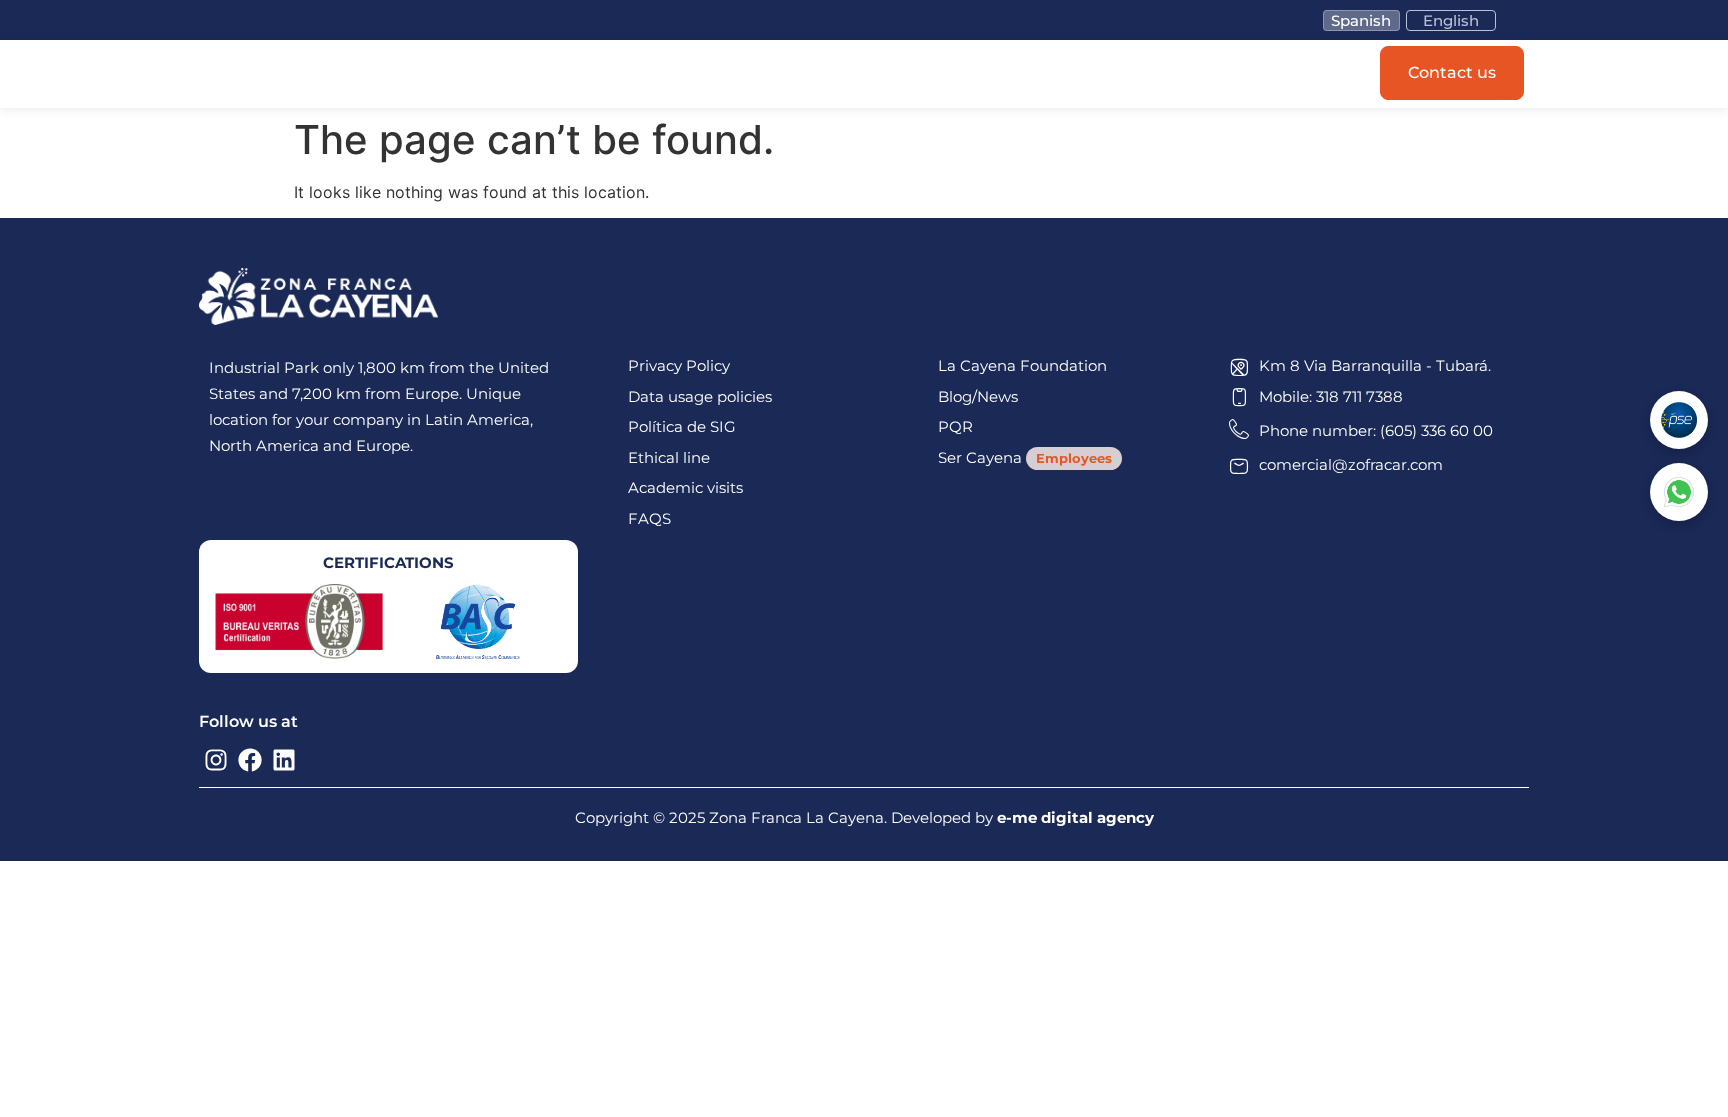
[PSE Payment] (1679, 420)
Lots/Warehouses (511, 75)
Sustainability (812, 75)
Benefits (633, 75)
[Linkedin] (284, 760)
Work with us (1032, 75)
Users (714, 75)
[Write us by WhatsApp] (1679, 492)
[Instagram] (216, 760)
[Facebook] (250, 760)
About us (922, 75)
